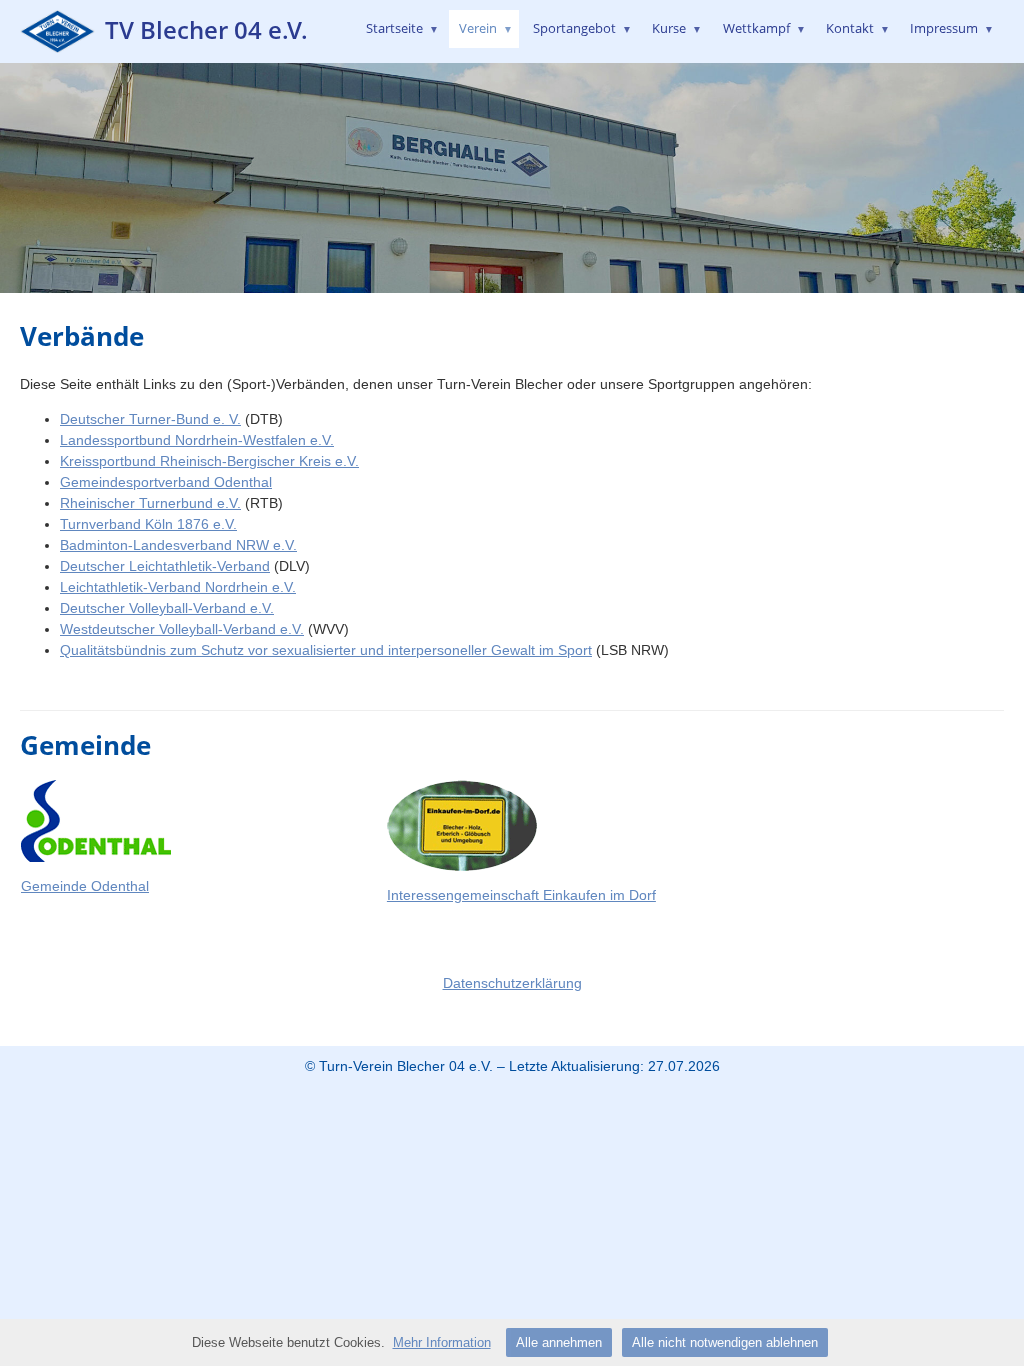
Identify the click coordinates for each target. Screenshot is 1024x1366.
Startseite (402, 28)
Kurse (677, 28)
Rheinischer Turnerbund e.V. (150, 503)
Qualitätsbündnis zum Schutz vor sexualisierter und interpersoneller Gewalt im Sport (326, 650)
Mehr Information (442, 1342)
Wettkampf (764, 28)
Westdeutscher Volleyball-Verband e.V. (182, 629)
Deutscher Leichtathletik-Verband (165, 566)
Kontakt (858, 28)
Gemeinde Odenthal (85, 886)
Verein (486, 28)
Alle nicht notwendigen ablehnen (725, 1342)
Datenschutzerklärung (512, 983)
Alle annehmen (559, 1342)
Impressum (952, 28)
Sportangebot (582, 28)
